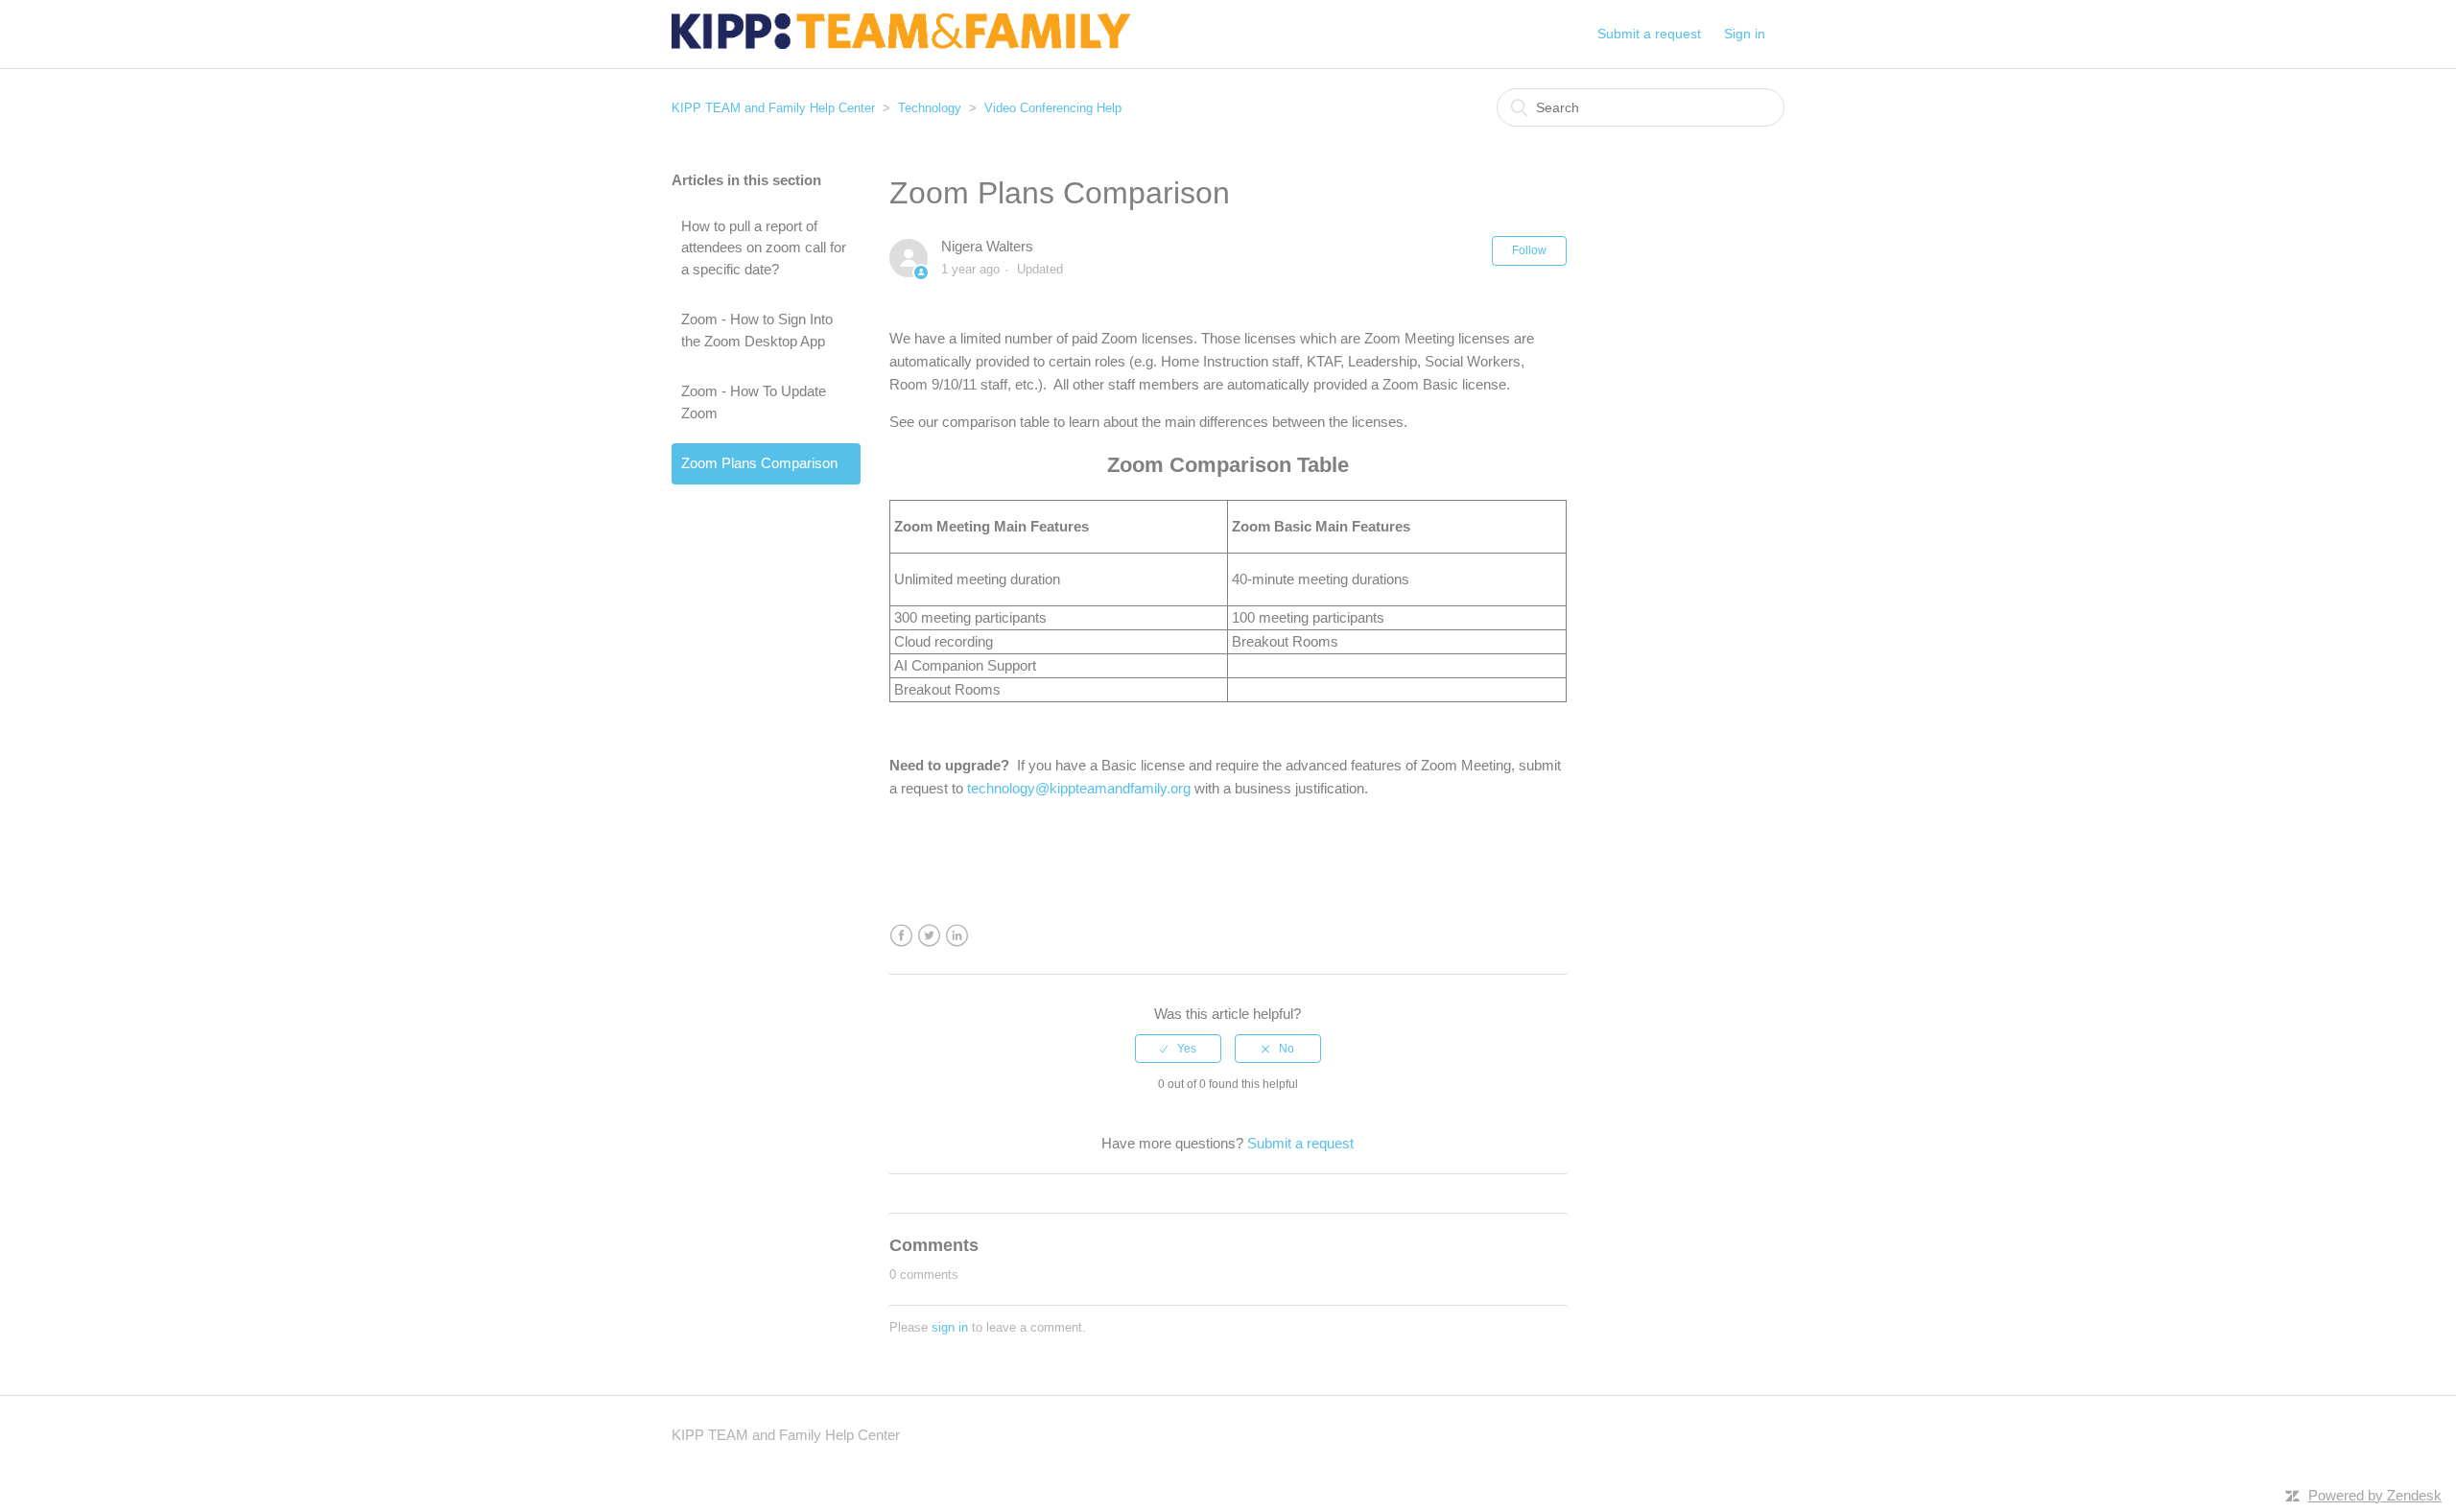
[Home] (901, 44)
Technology (930, 108)
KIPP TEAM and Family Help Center (773, 108)
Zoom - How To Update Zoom (754, 402)
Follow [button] (1529, 250)
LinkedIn (957, 936)
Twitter (929, 936)
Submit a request (1649, 34)
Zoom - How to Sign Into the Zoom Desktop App (757, 330)
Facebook (901, 936)
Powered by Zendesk (2375, 1495)
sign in (950, 1327)
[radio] (1178, 1049)
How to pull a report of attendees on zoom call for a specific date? (764, 248)
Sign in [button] (1745, 34)
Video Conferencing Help (1053, 108)
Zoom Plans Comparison (759, 463)
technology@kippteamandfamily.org (1079, 788)
